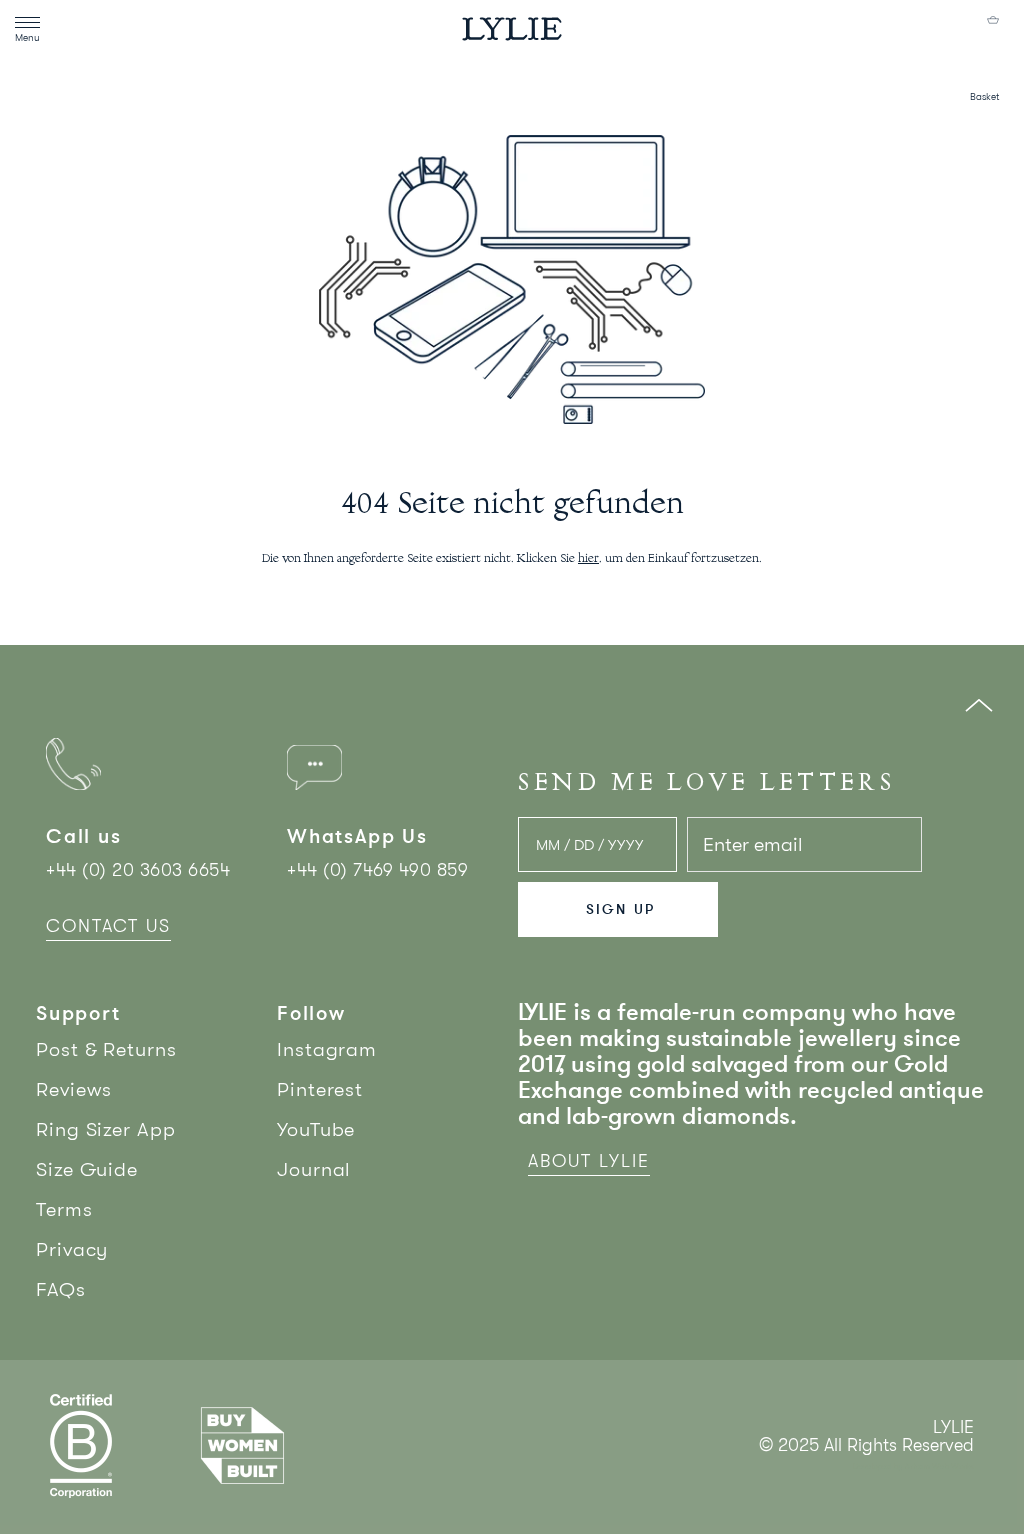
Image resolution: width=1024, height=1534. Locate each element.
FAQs (61, 1289)
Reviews (74, 1089)
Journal (314, 1169)
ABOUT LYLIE (589, 1161)
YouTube (316, 1129)
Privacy (72, 1249)
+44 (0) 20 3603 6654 (138, 870)
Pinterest (320, 1089)
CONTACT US (108, 926)
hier (588, 559)
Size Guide (87, 1169)
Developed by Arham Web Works (913, 1466)
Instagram (327, 1049)
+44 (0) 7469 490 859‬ (377, 870)
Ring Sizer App (106, 1129)
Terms (64, 1209)
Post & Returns (106, 1049)
